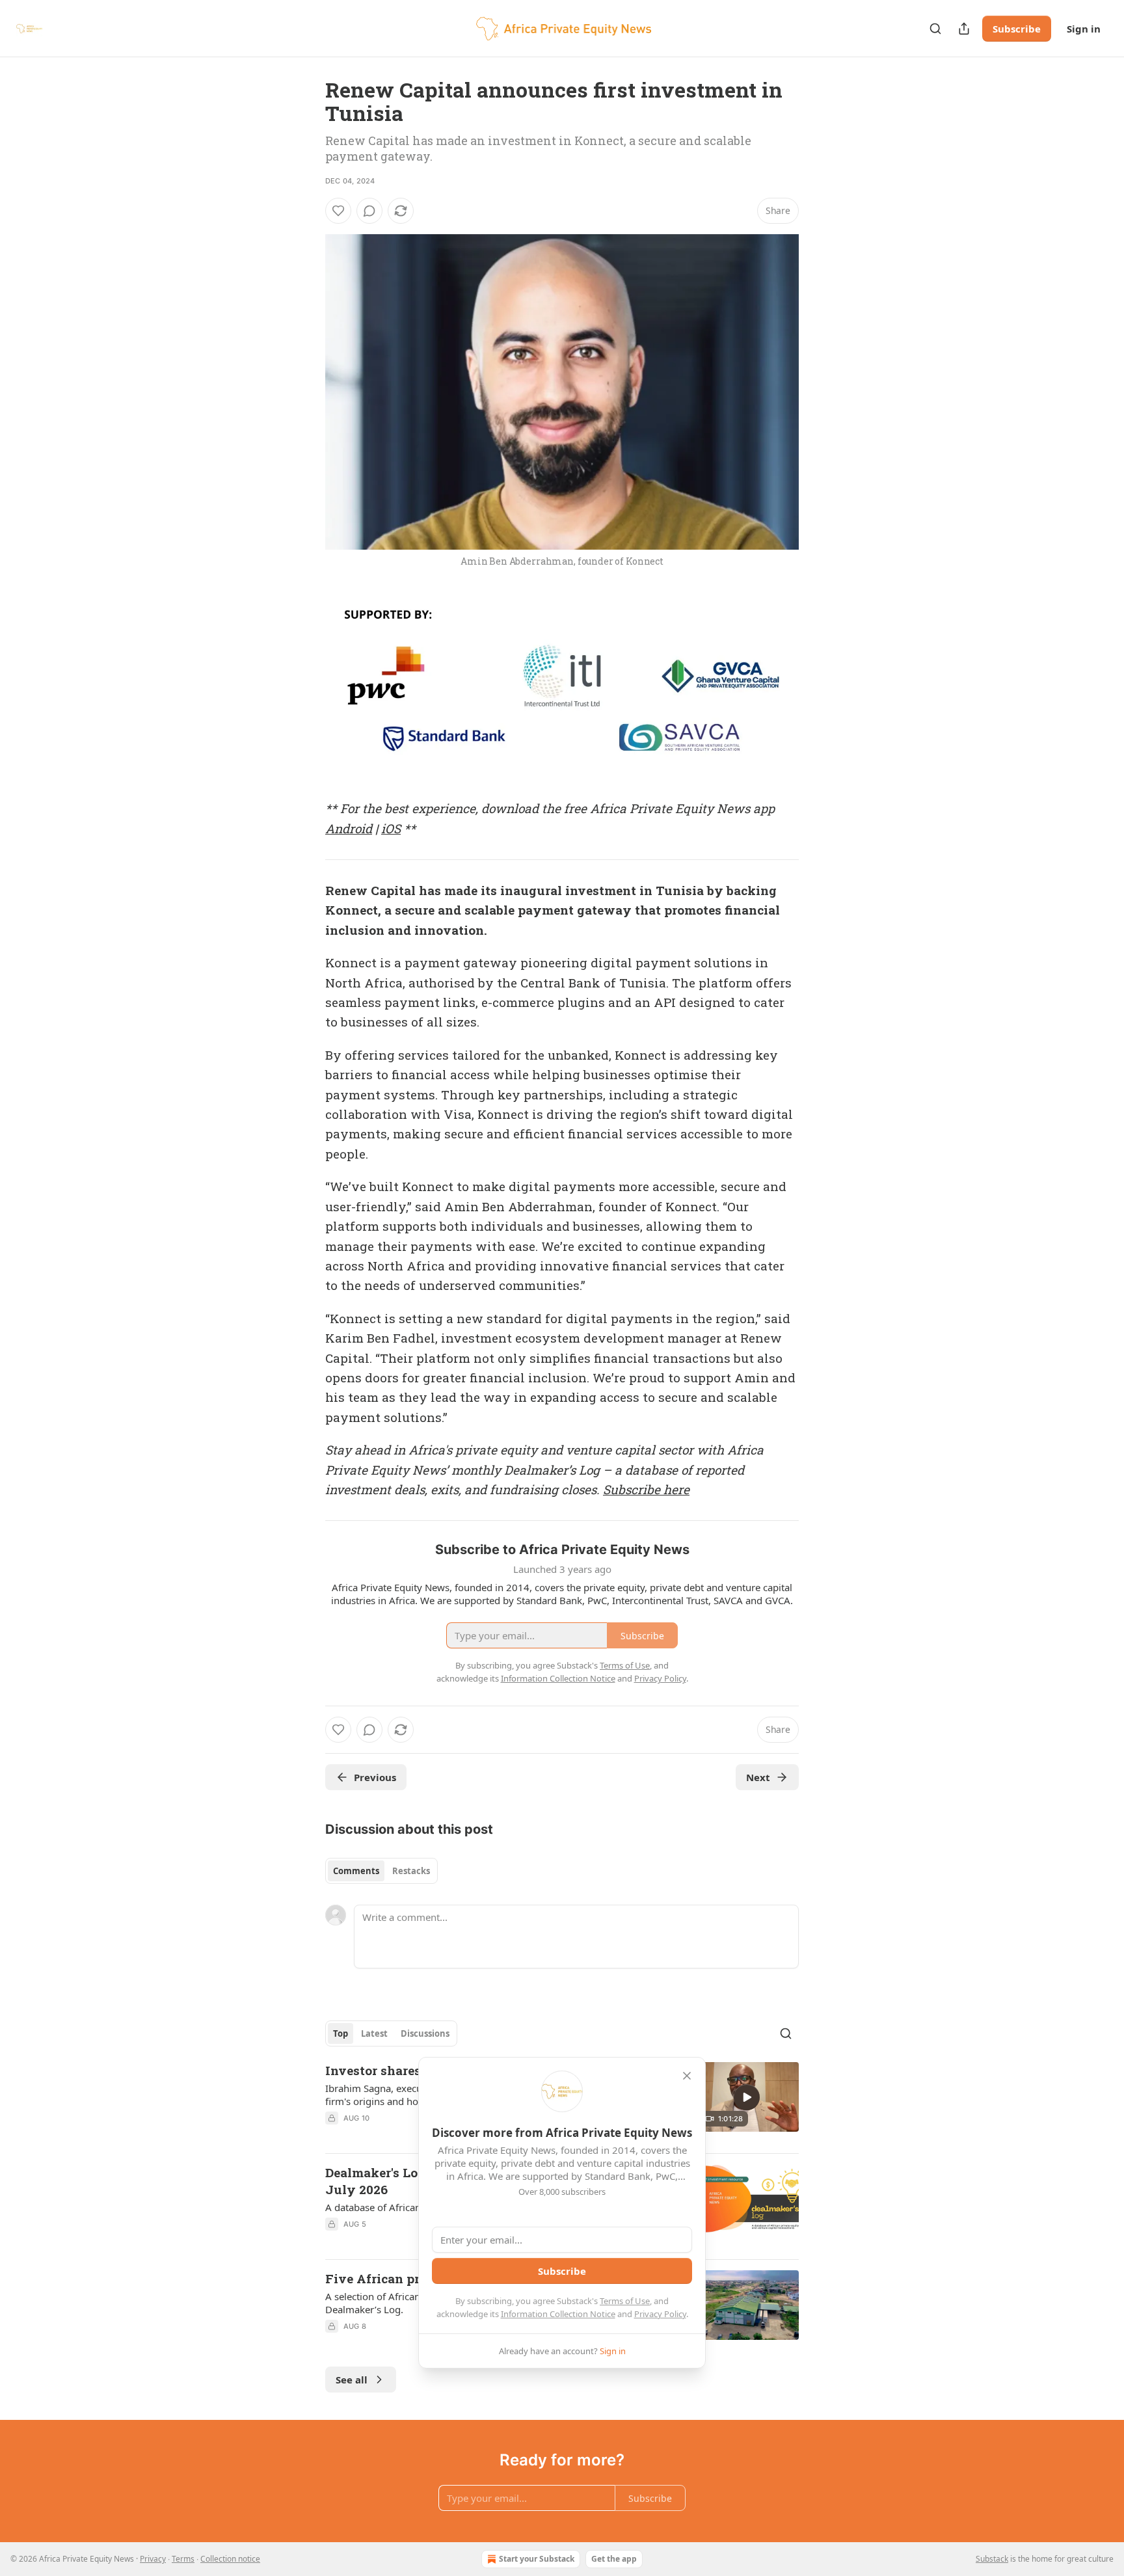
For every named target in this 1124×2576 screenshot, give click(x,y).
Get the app (614, 2559)
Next (758, 1777)
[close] (687, 2076)
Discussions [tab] (425, 2033)
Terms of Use (625, 2301)
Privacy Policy (660, 2314)
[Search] (935, 29)
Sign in (1084, 29)
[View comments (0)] (369, 211)
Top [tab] (341, 2033)
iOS (391, 828)
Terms (183, 2559)
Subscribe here (646, 1489)
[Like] (338, 211)
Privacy (153, 2559)
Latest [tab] (374, 2033)
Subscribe (1017, 29)
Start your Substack (537, 2559)
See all (352, 2380)
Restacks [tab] (411, 1871)
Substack (992, 2559)
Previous (375, 1777)
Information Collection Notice (558, 2314)
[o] (747, 2097)
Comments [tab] (356, 1871)
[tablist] (381, 1871)
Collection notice (230, 2559)
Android (349, 828)
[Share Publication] (964, 29)
